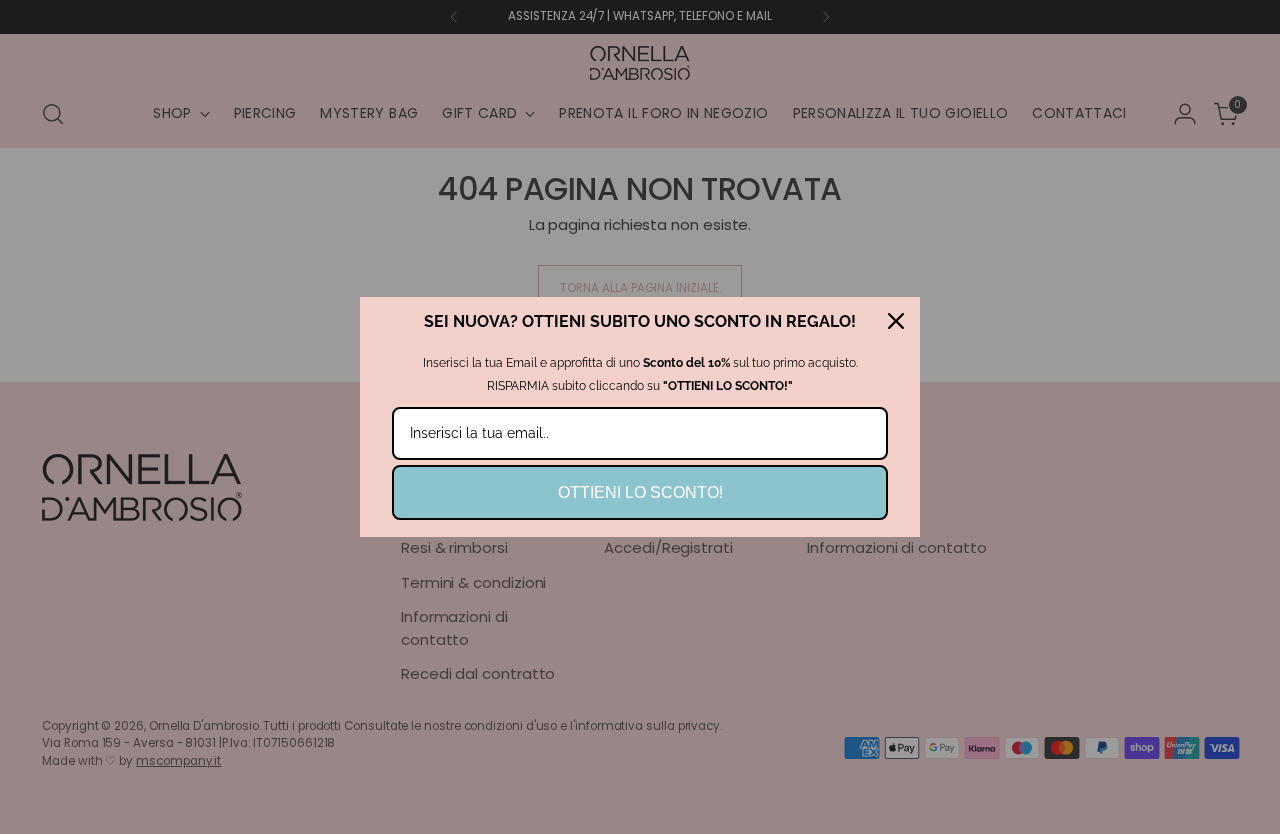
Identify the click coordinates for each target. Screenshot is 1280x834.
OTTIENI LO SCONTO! (640, 492)
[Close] (896, 321)
